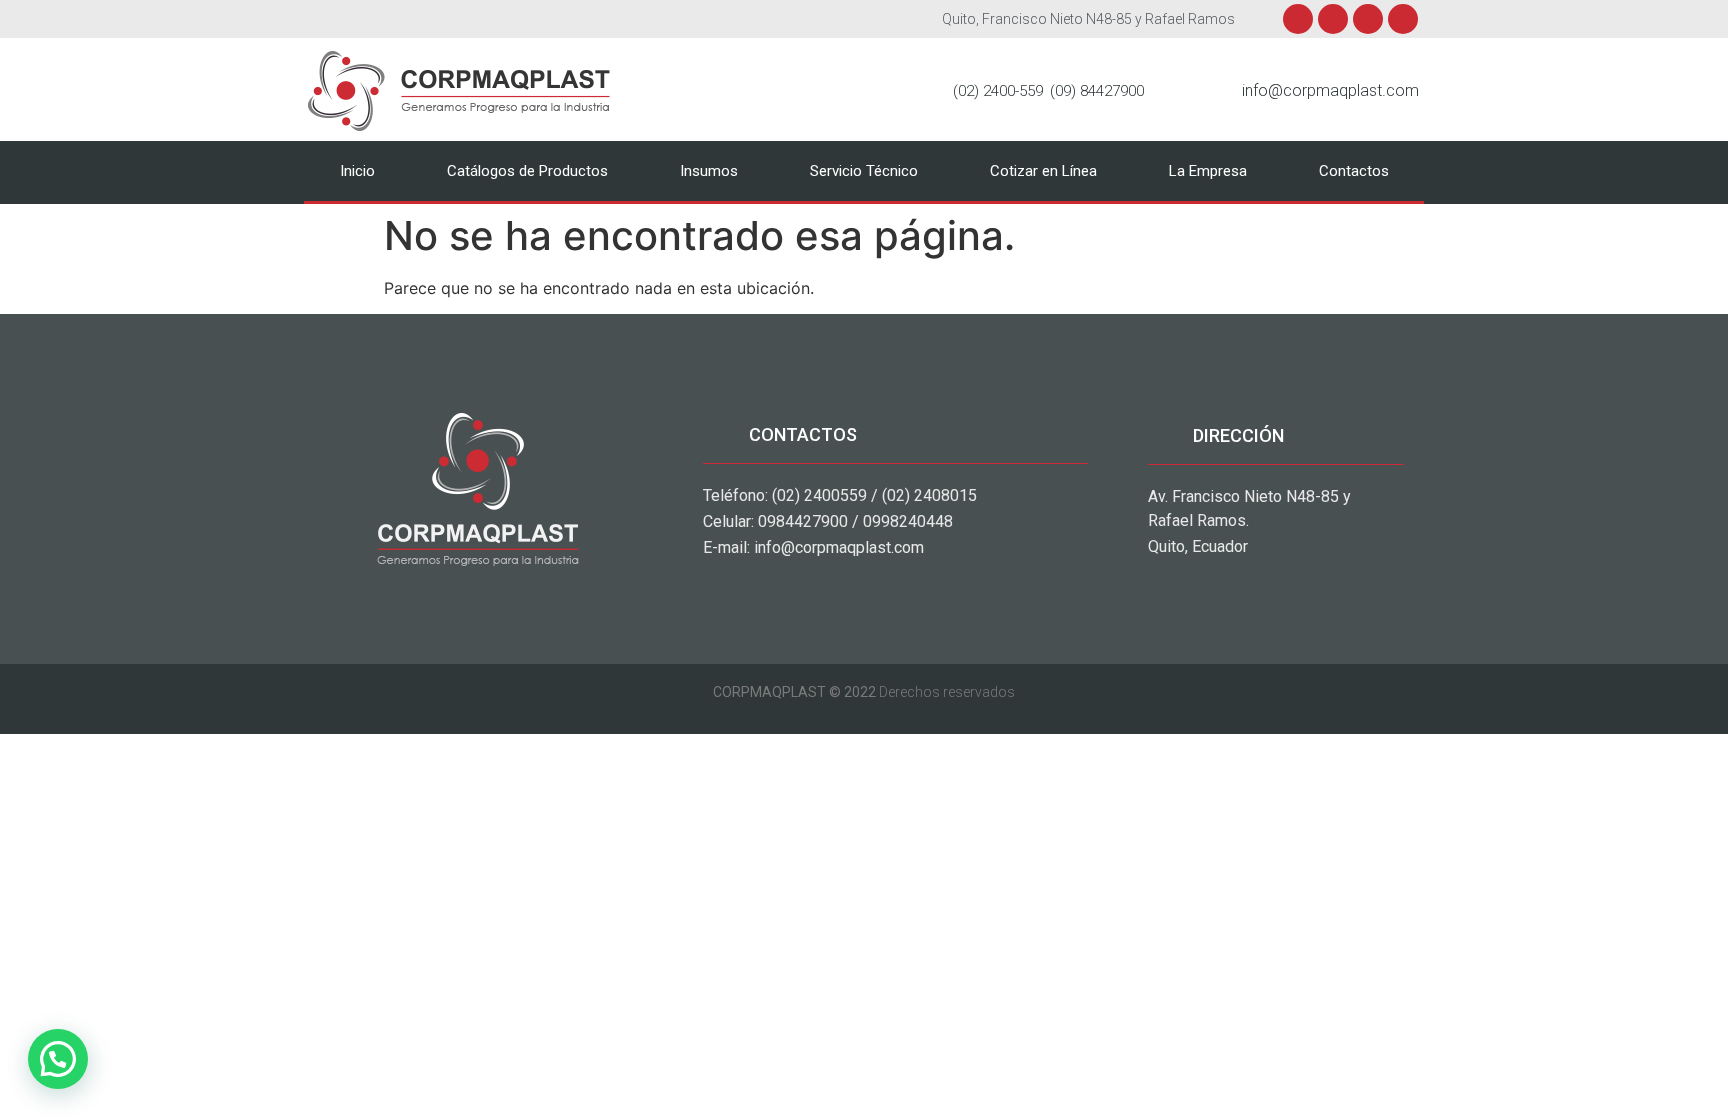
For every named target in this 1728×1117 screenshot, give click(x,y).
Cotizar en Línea (1043, 171)
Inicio (357, 171)
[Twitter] (1333, 19)
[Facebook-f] (1298, 19)
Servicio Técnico (864, 171)
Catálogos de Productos (527, 171)
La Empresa (1208, 171)
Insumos (709, 171)
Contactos (1354, 171)
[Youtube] (1368, 19)
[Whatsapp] (1403, 19)
